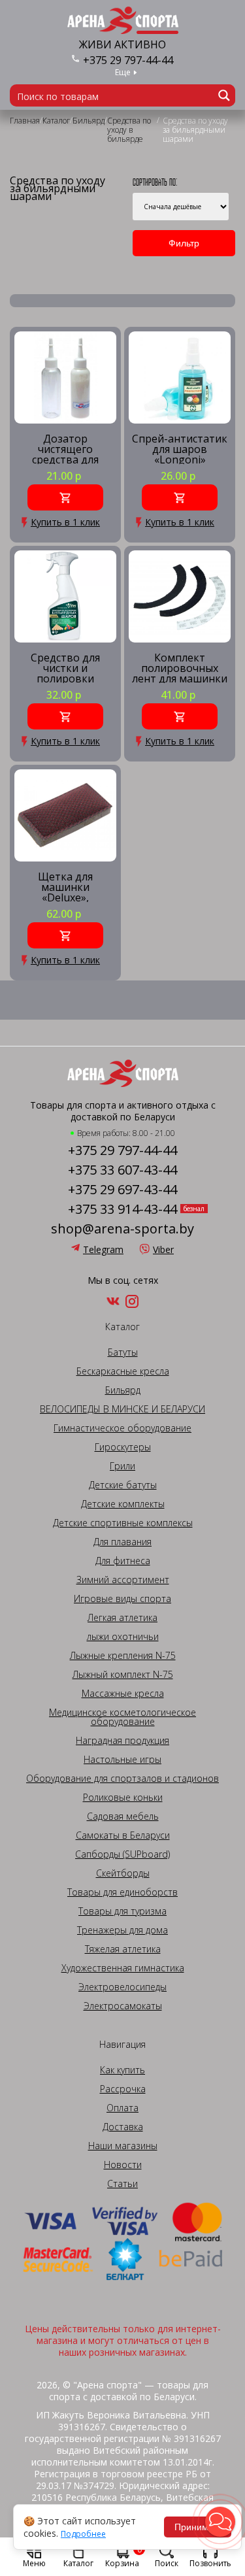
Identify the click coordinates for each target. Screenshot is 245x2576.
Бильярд (123, 1390)
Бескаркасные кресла (123, 1371)
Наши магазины (123, 2146)
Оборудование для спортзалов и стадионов (122, 1779)
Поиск (167, 2563)
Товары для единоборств (122, 1892)
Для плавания (122, 1542)
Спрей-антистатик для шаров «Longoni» (180, 449)
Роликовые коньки (123, 1798)
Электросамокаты (123, 2006)
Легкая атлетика (122, 1618)
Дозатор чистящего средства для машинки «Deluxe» (65, 449)
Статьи (122, 2184)
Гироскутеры (123, 1447)
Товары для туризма (122, 1911)
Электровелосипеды (122, 1987)
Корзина (123, 2556)
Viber (163, 1249)
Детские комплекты (123, 1504)
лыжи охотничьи (123, 1637)
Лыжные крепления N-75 (123, 1656)
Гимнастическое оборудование (122, 1428)
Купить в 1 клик (65, 522)
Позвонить (210, 2563)
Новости (123, 2165)
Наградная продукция (122, 1741)
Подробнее (83, 2534)
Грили (122, 1466)
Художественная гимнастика (123, 1968)
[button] (220, 2522)
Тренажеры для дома (122, 1930)
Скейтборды (123, 1873)
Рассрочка (123, 2089)
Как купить (122, 2070)
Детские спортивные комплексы (123, 1523)
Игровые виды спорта (122, 1599)
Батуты (123, 1352)
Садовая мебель (123, 1816)
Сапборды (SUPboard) (122, 1854)
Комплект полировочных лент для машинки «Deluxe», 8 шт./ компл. (180, 668)
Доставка (123, 2127)
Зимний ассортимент (123, 1580)
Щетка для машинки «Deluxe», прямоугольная (66, 887)
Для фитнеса (123, 1561)
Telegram (103, 1249)
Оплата (122, 2108)
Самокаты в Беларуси (123, 1835)
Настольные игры (122, 1760)
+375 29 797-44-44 (128, 60)
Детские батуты (123, 1485)
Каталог (78, 2563)
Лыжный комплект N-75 (123, 1675)
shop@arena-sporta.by (122, 1229)
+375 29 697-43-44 (122, 1190)
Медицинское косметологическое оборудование (122, 1717)
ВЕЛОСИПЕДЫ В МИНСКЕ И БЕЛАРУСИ (122, 1409)
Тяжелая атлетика (123, 1949)
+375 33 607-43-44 (122, 1170)
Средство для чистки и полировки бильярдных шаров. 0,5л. (65, 668)
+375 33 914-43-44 (122, 1209)
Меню (34, 2563)
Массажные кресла (123, 1694)
